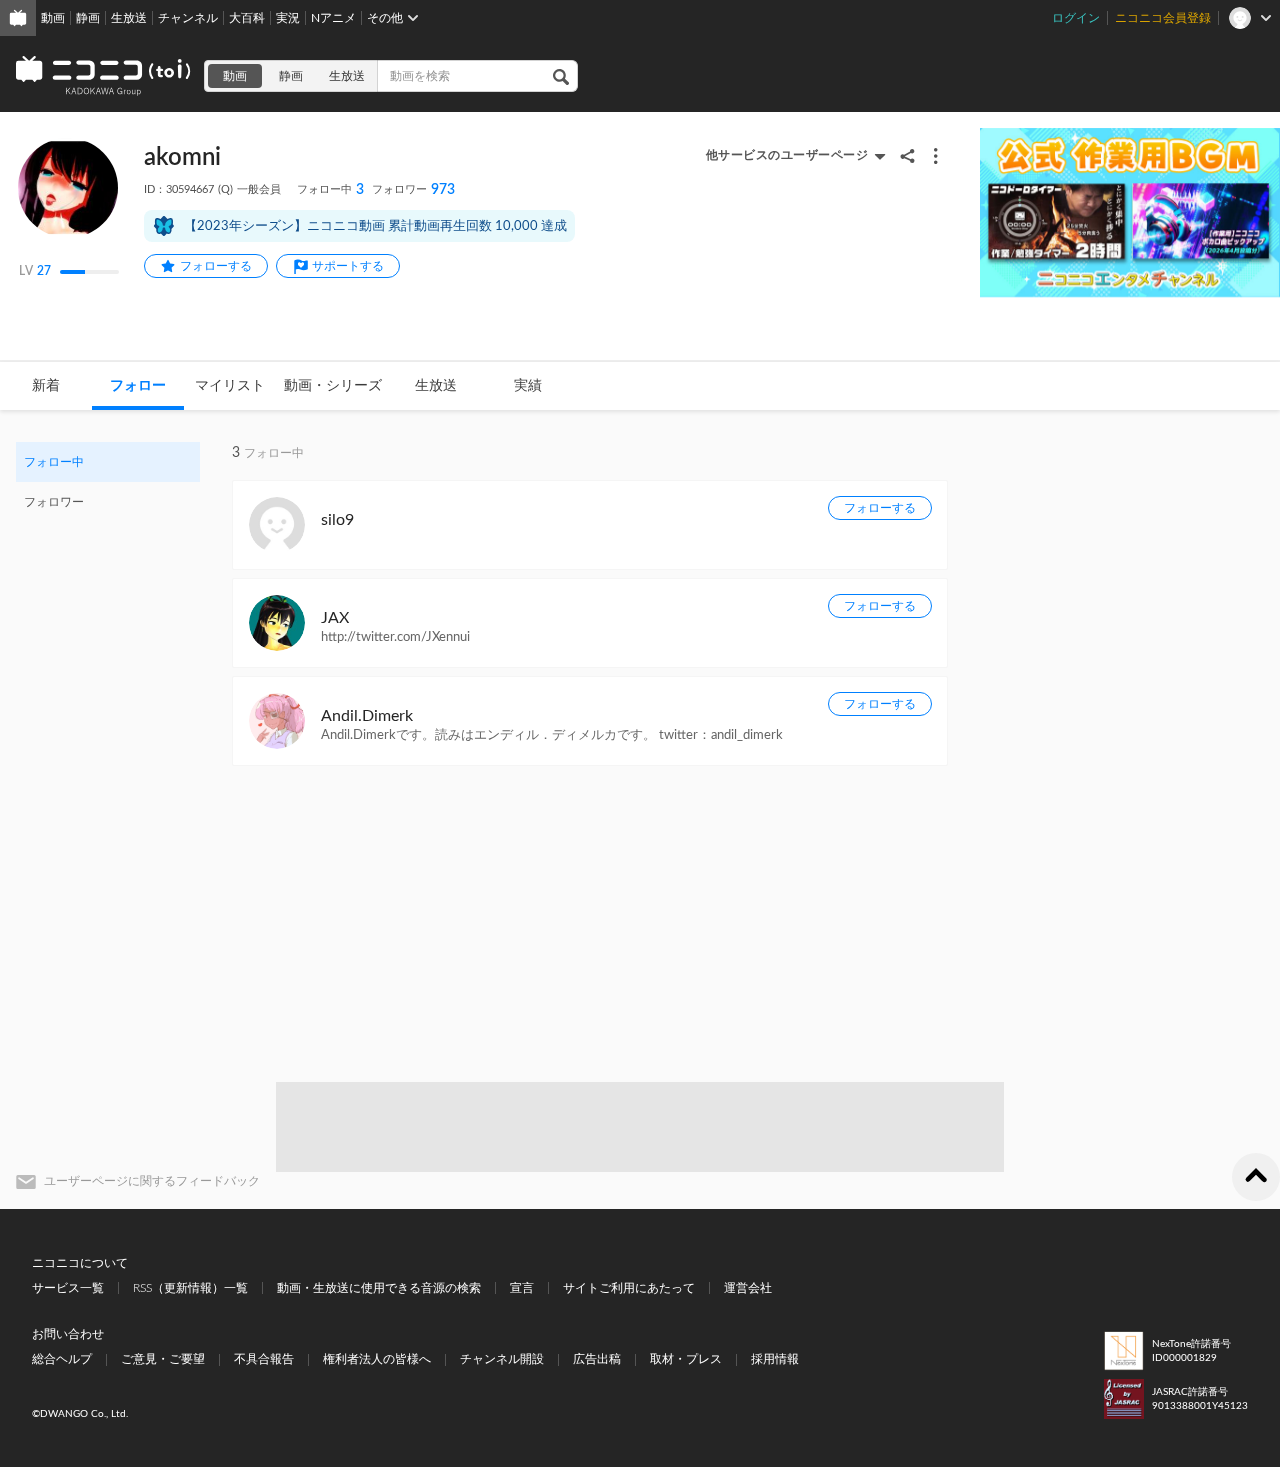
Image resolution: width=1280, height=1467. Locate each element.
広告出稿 (597, 1359)
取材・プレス (686, 1359)
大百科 (247, 18)
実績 (528, 386)
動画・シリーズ (333, 386)
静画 (88, 18)
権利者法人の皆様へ (377, 1359)
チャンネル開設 (502, 1359)
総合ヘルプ (62, 1359)
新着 (46, 386)
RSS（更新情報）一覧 (190, 1288)
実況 (288, 18)
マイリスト (230, 386)
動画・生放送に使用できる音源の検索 (379, 1288)
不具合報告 (264, 1359)
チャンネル (188, 18)
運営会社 (748, 1288)
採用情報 (775, 1359)
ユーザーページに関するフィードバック (152, 1181)
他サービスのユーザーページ (787, 155)
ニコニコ (104, 76)
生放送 (129, 18)
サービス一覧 (68, 1288)
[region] (108, 482)
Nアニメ (333, 18)
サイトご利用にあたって (629, 1288)
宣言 (522, 1288)
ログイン (1076, 18)
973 (413, 190)
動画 (53, 18)
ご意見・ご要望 (163, 1359)
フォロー (138, 386)
